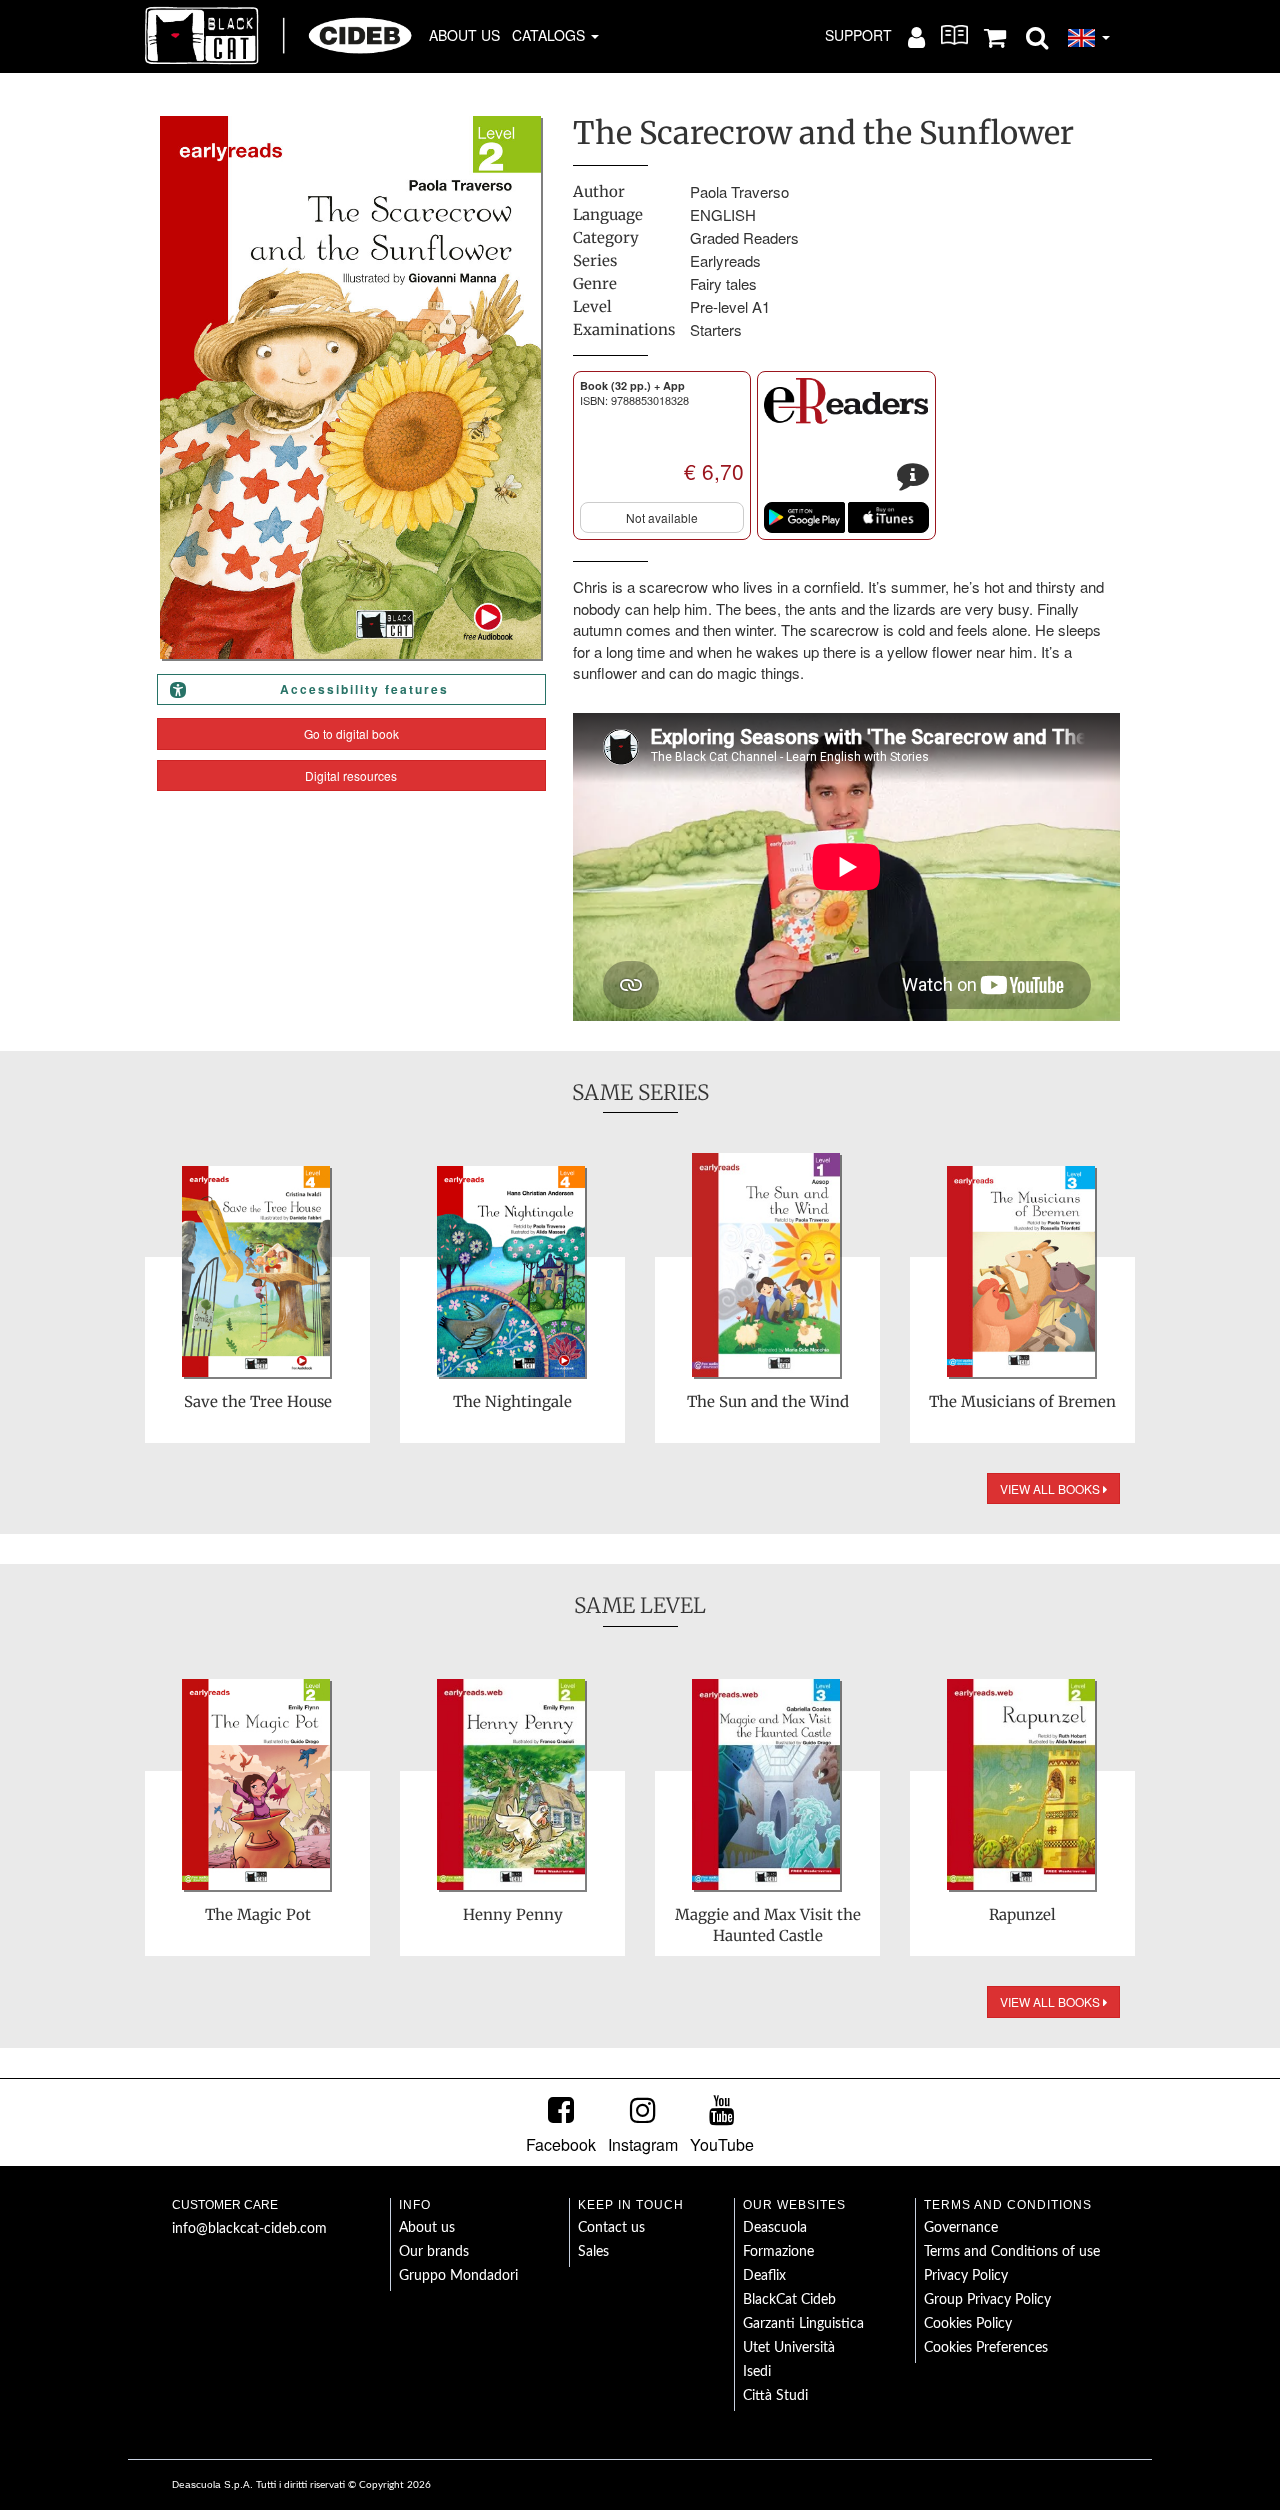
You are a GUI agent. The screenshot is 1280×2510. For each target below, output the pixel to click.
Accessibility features (364, 689)
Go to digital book (351, 733)
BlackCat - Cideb (279, 35)
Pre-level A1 (730, 306)
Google (804, 517)
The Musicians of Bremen (1022, 1401)
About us (464, 35)
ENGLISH (723, 214)
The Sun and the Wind (768, 1401)
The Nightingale (512, 1401)
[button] (1037, 36)
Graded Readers (744, 237)
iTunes (888, 517)
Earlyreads (725, 260)
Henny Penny (513, 1914)
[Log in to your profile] (916, 36)
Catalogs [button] (550, 35)
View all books (1051, 1488)
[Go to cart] (995, 36)
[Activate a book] (954, 35)
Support (858, 35)
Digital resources (351, 775)
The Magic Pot (258, 1914)
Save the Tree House (258, 1401)
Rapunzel (1022, 1914)
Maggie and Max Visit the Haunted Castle (768, 1925)
